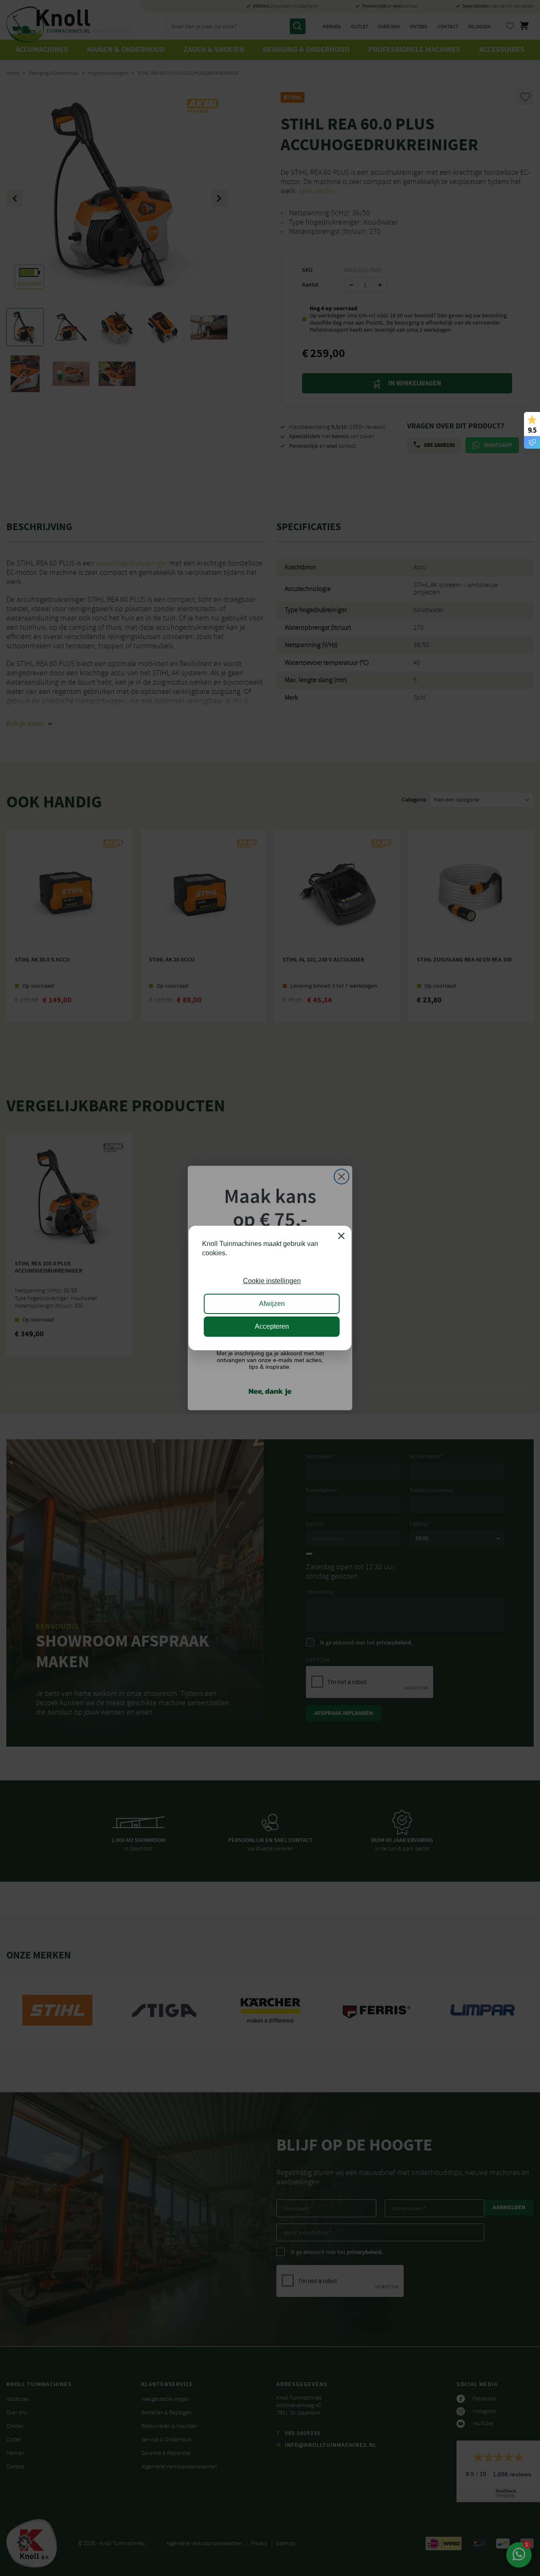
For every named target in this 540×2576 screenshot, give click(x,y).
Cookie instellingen (272, 1281)
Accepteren (272, 1326)
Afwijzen (272, 1304)
